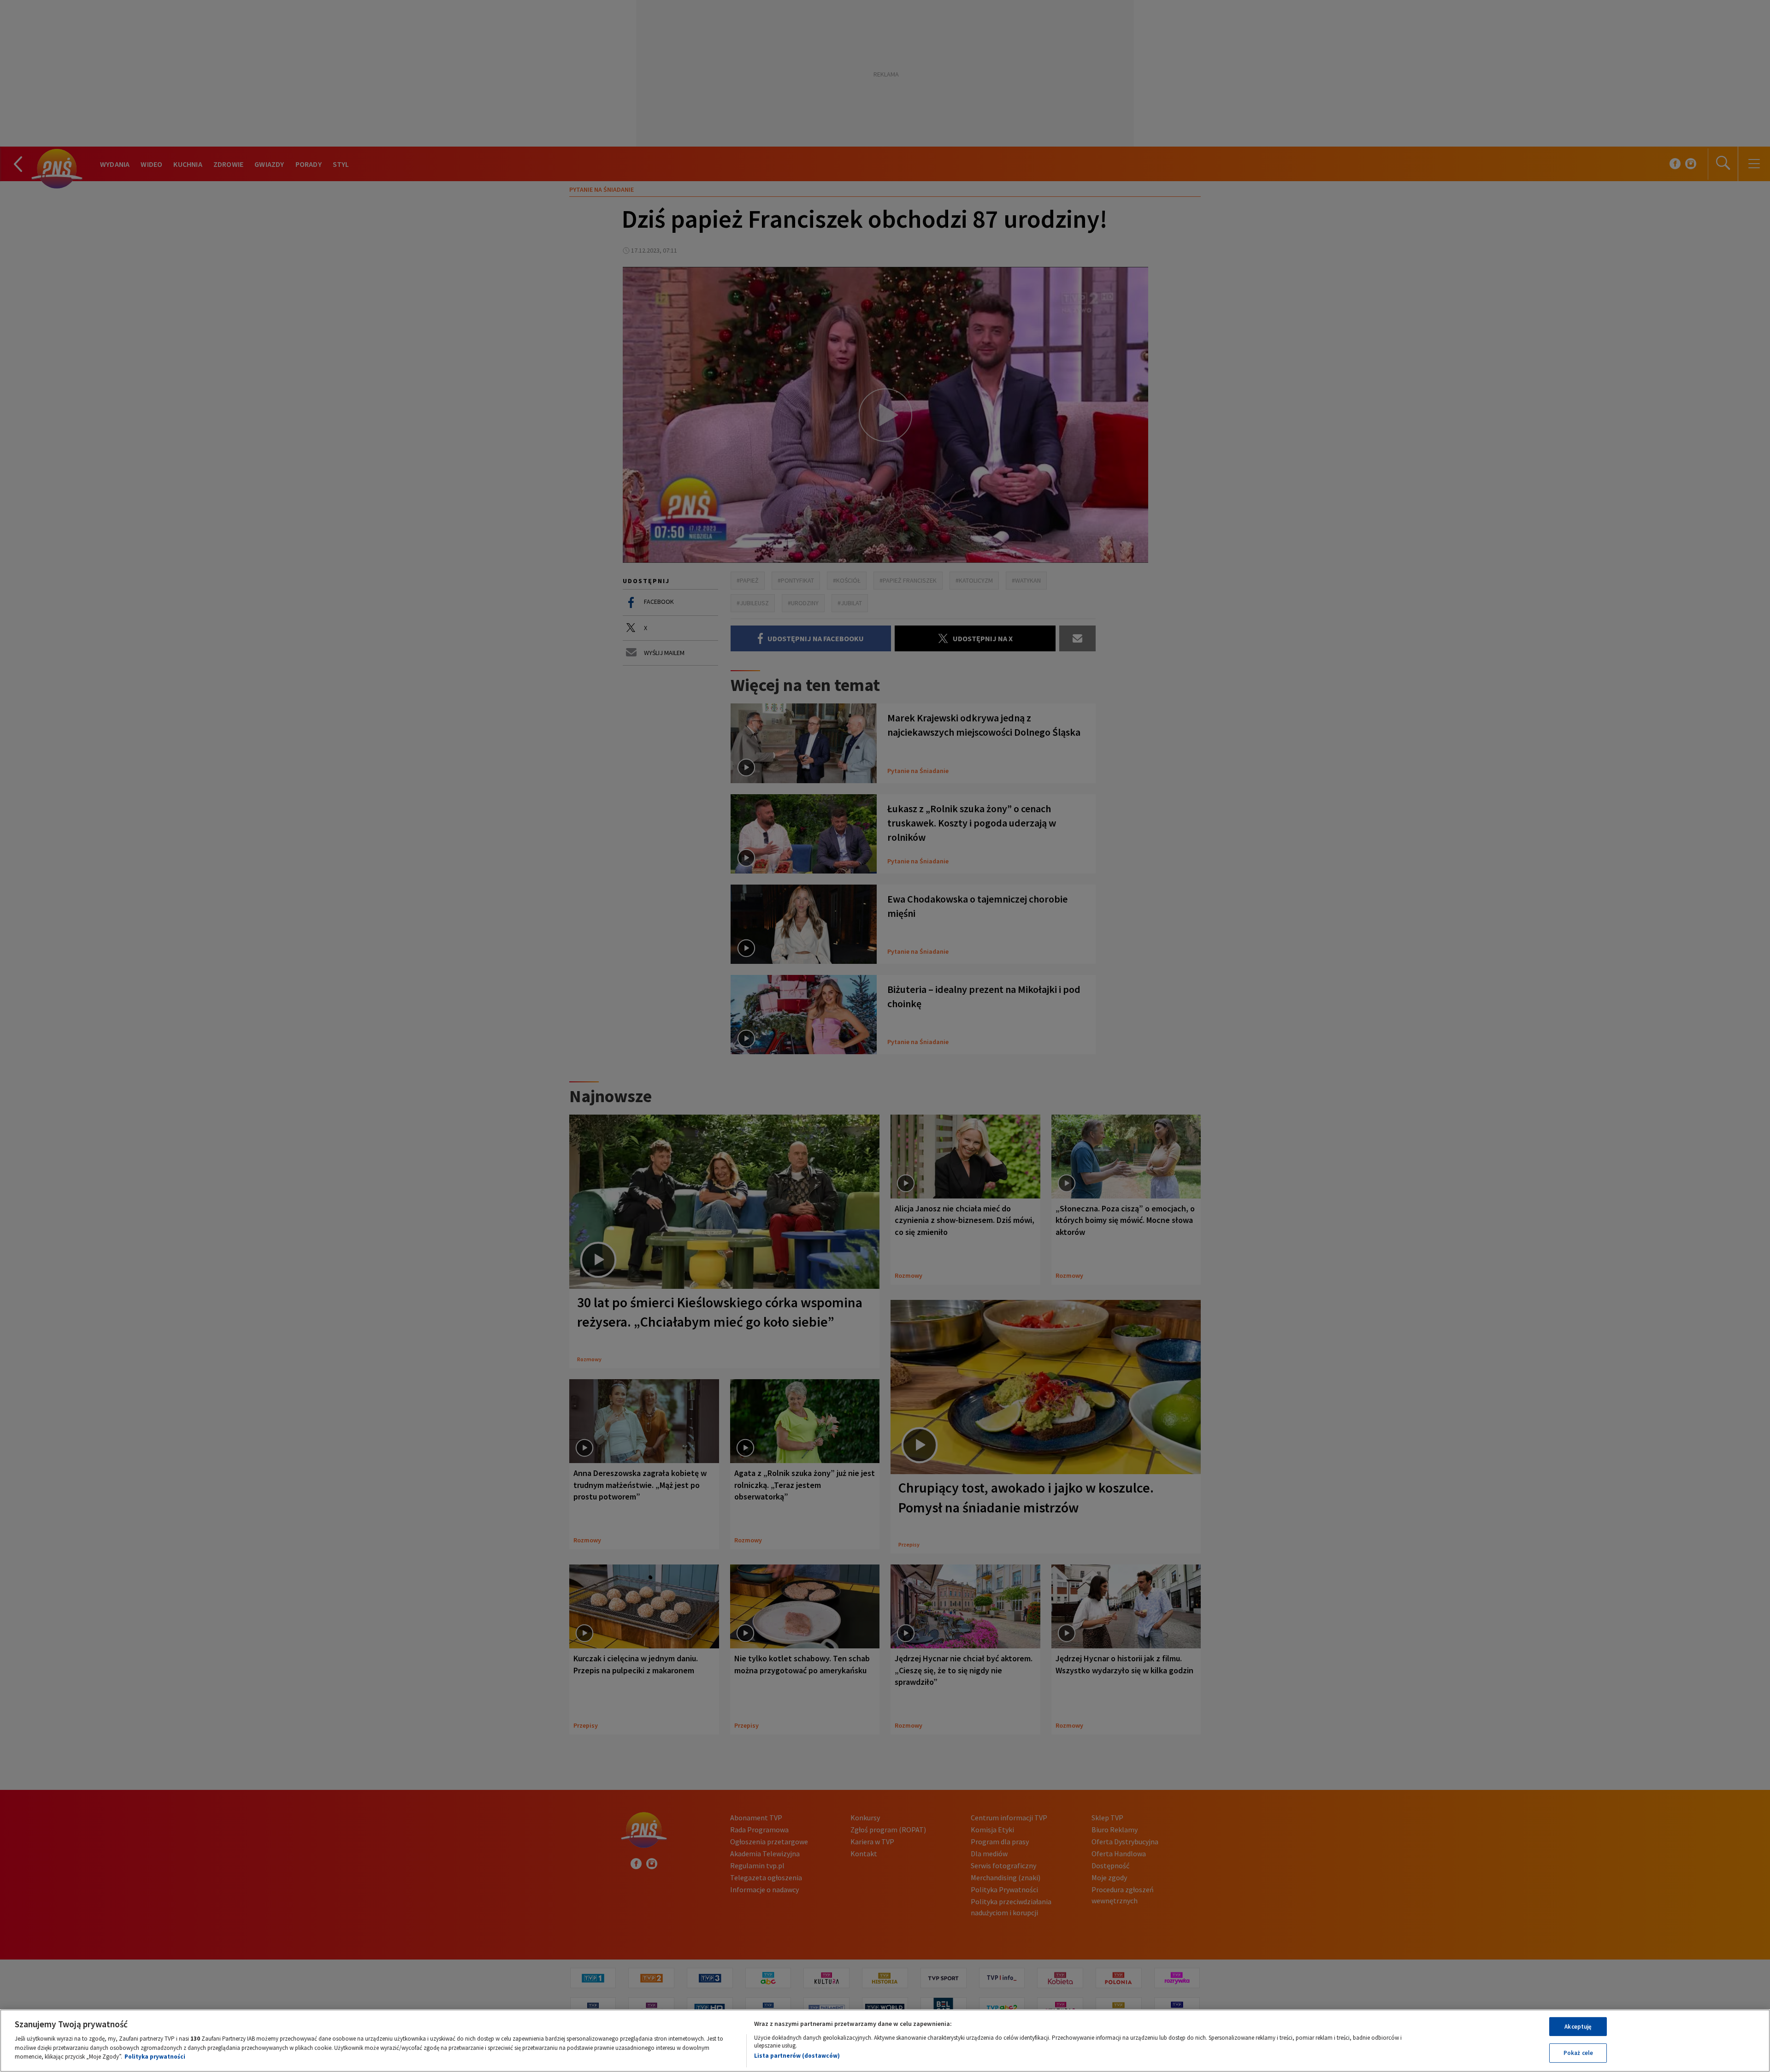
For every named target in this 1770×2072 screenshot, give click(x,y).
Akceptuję (1578, 2027)
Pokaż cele (1578, 2053)
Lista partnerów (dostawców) (797, 2056)
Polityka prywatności (155, 2057)
